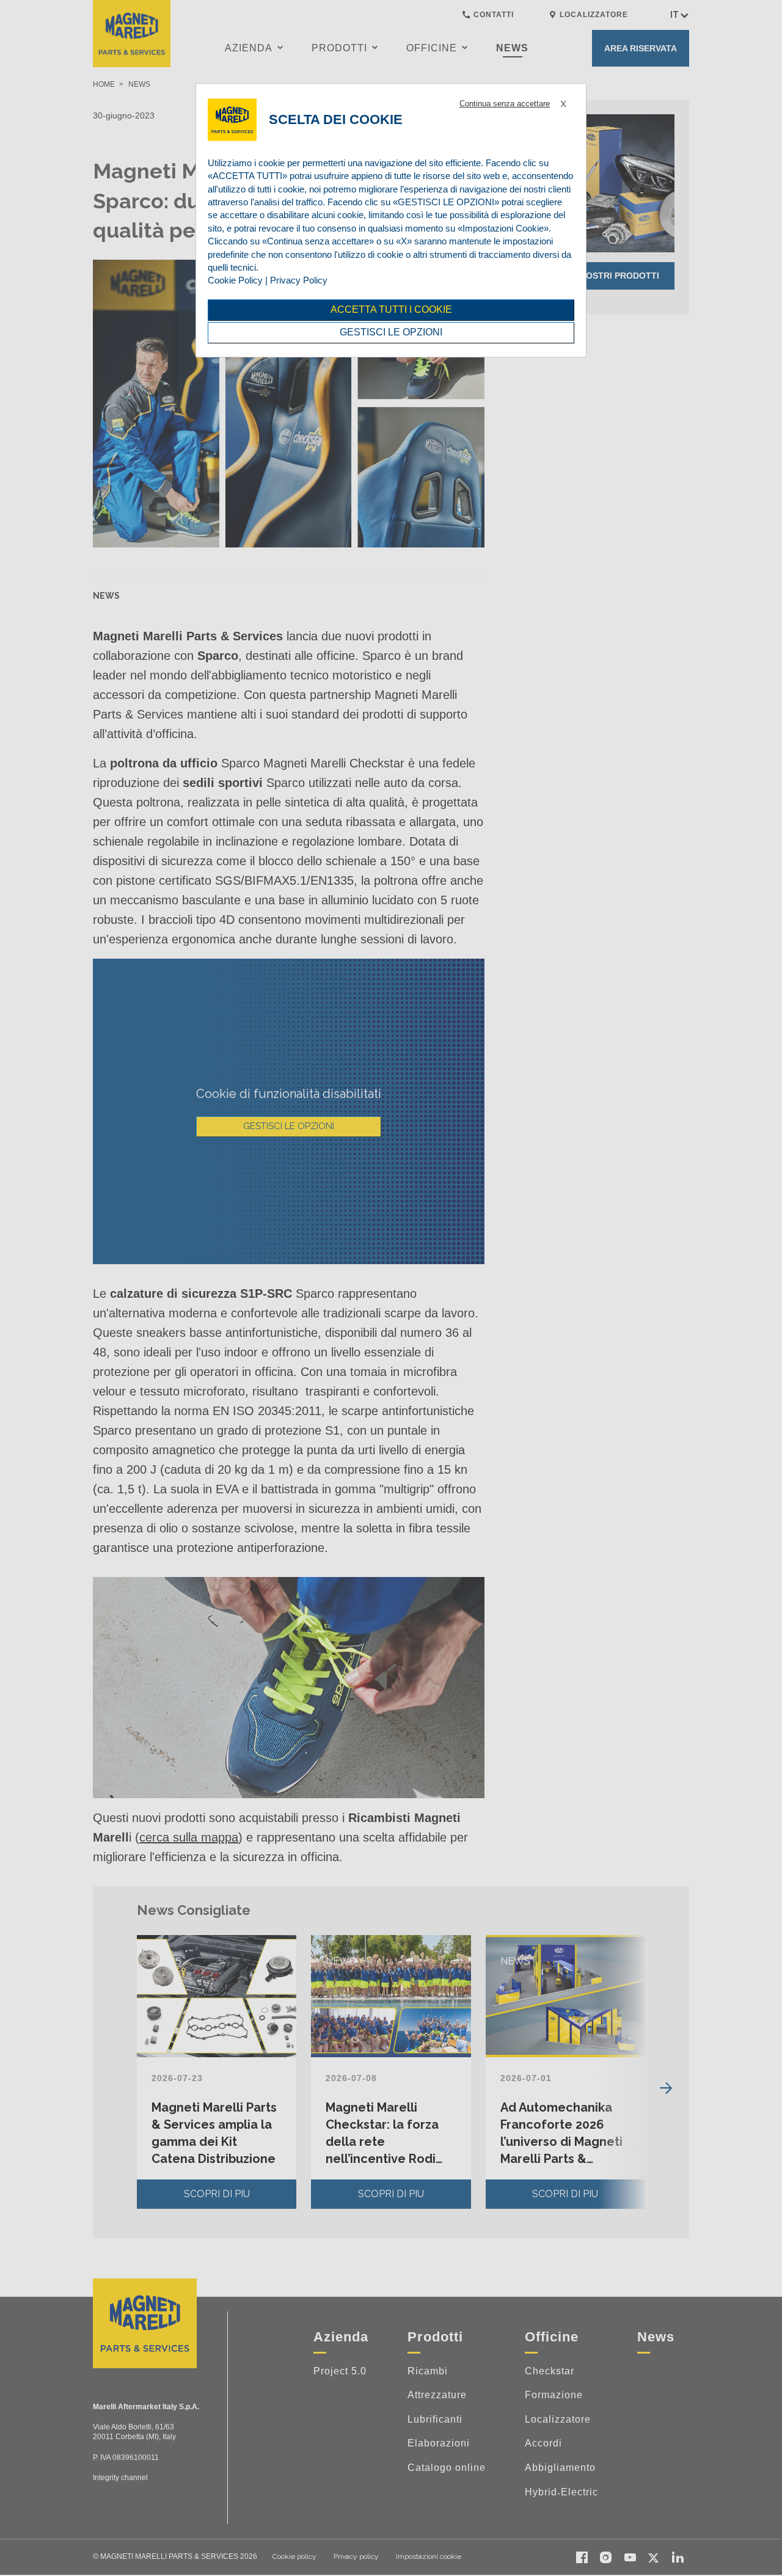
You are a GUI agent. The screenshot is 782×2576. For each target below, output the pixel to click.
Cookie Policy (235, 280)
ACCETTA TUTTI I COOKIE (391, 309)
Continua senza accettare (505, 104)
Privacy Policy (299, 280)
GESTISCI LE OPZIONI (391, 332)
